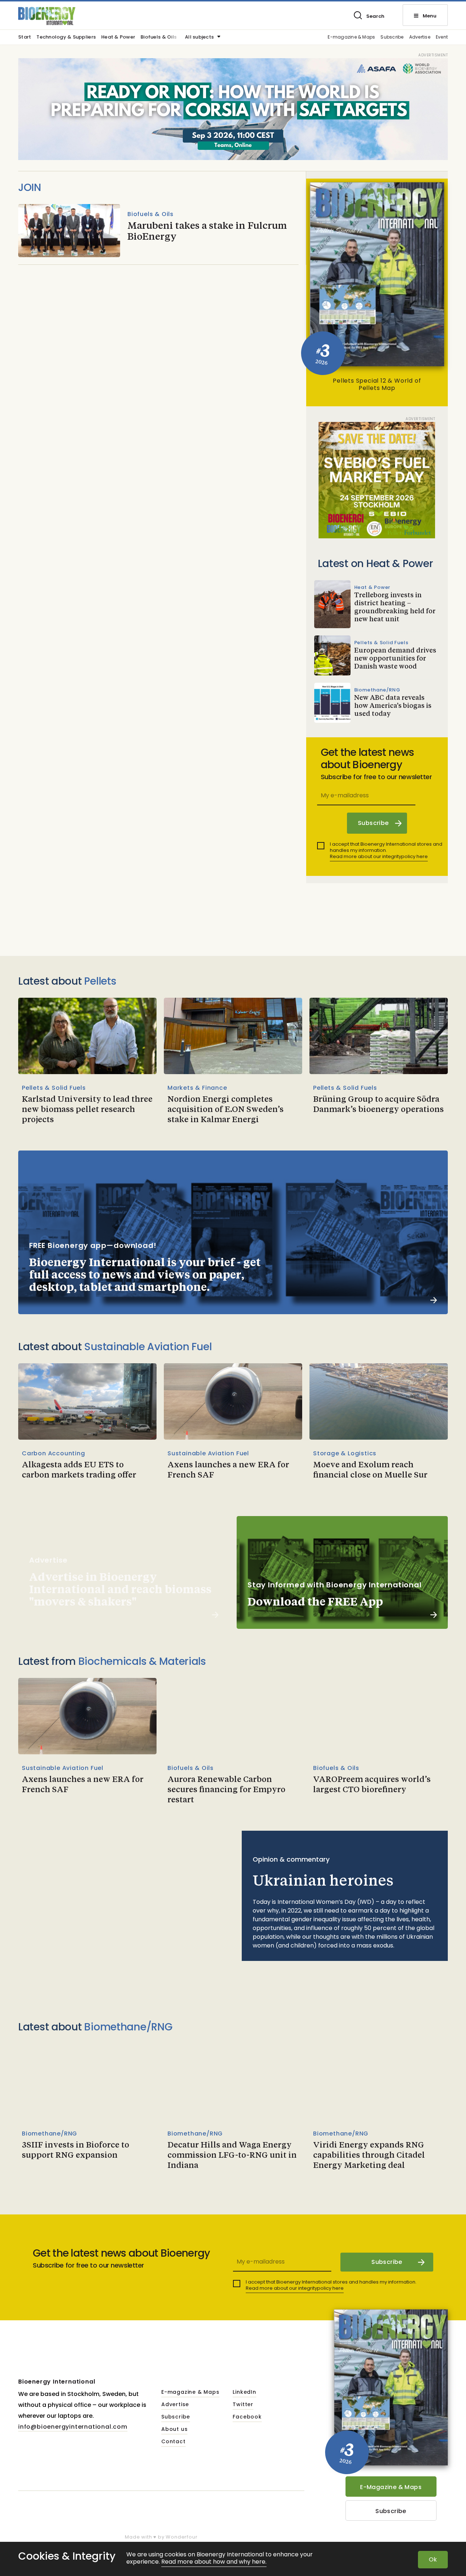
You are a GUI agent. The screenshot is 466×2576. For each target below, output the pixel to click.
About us (174, 2429)
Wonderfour (181, 2537)
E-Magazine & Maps (391, 2487)
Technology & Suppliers (66, 37)
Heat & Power (118, 37)
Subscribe (392, 37)
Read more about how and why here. (214, 2562)
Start (25, 37)
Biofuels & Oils (159, 37)
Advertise (420, 37)
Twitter (243, 2405)
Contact (173, 2442)
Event (442, 37)
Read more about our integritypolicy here (379, 856)
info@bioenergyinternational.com (73, 2427)
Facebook (247, 2417)
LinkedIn (244, 2392)
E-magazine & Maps (351, 37)
